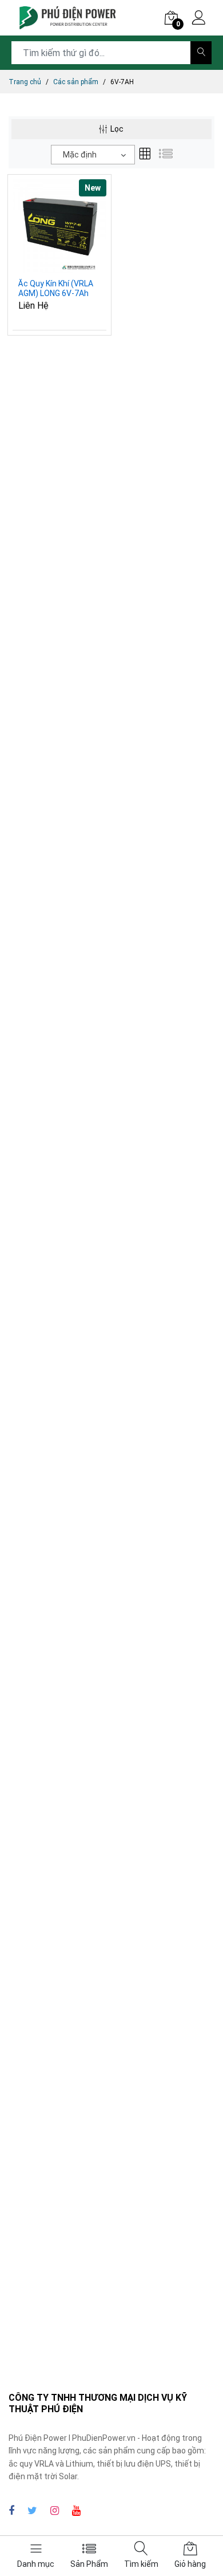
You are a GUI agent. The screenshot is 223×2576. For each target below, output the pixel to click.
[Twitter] (32, 2510)
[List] (166, 155)
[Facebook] (11, 2510)
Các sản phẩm (76, 82)
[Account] (199, 19)
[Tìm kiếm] (201, 53)
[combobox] (93, 155)
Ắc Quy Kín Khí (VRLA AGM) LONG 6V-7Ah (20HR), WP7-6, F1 (56, 289)
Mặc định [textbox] (80, 155)
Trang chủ (25, 82)
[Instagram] (55, 2510)
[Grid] (145, 155)
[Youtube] (76, 2510)
